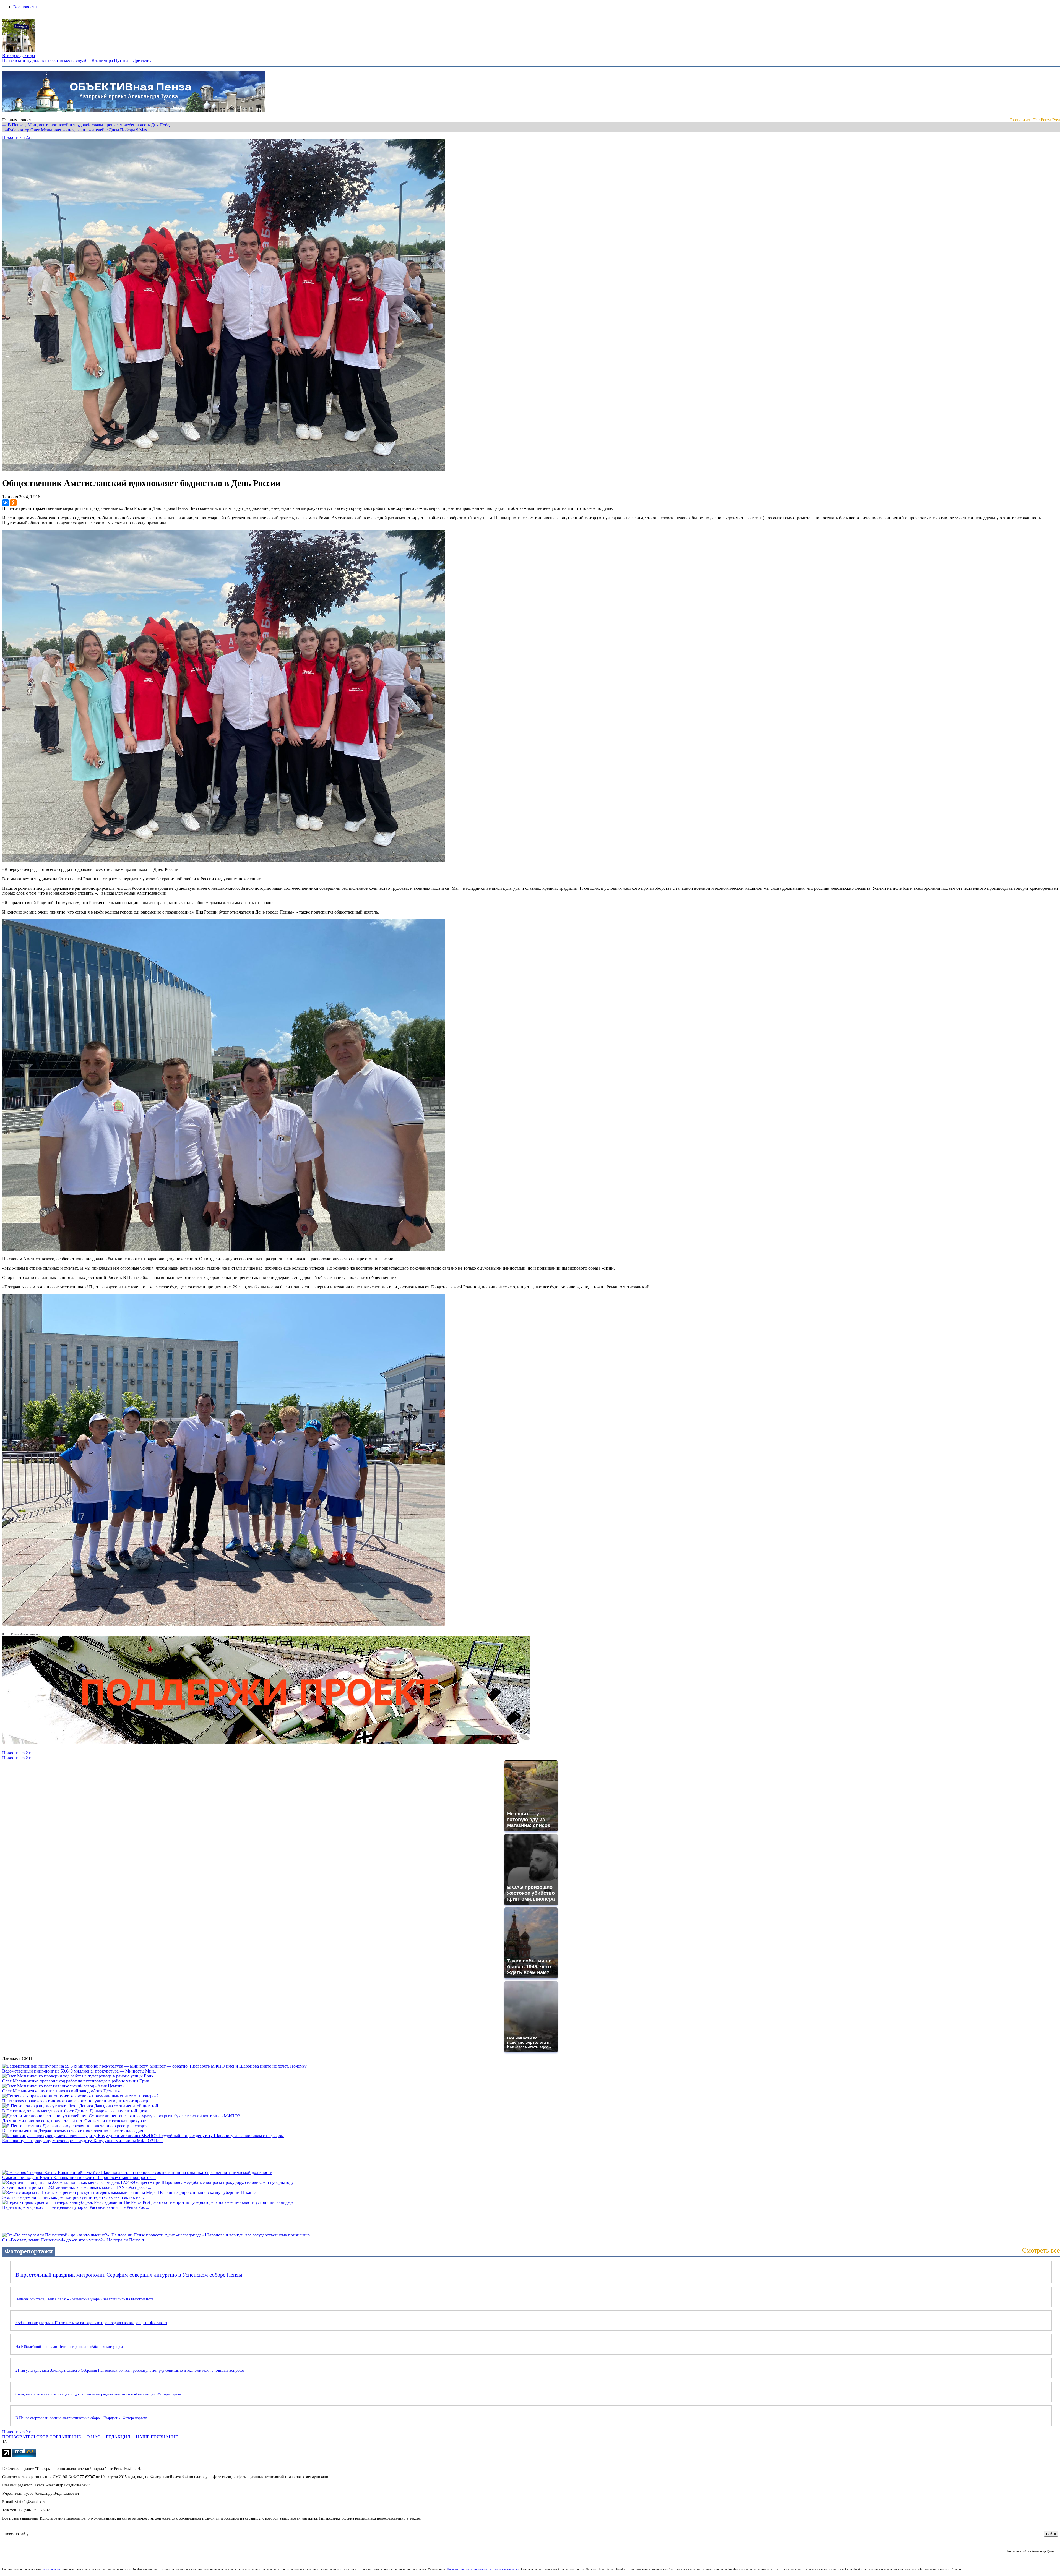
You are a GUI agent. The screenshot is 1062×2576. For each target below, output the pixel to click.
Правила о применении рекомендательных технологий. (484, 2569)
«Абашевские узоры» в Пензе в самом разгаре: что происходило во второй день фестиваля (91, 2323)
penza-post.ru (51, 2569)
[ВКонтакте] (6, 503)
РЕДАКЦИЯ (118, 2437)
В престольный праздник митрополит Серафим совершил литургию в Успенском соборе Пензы (129, 2275)
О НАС (93, 2437)
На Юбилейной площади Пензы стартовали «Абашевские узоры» (70, 2347)
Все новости (25, 7)
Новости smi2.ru (17, 137)
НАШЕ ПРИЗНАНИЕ (157, 2437)
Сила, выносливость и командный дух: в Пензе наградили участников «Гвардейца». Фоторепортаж (99, 2394)
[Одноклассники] (13, 503)
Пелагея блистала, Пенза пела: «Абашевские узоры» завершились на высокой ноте (84, 2299)
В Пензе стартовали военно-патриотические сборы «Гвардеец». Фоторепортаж (81, 2418)
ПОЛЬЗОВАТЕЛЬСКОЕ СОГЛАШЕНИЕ (42, 2437)
